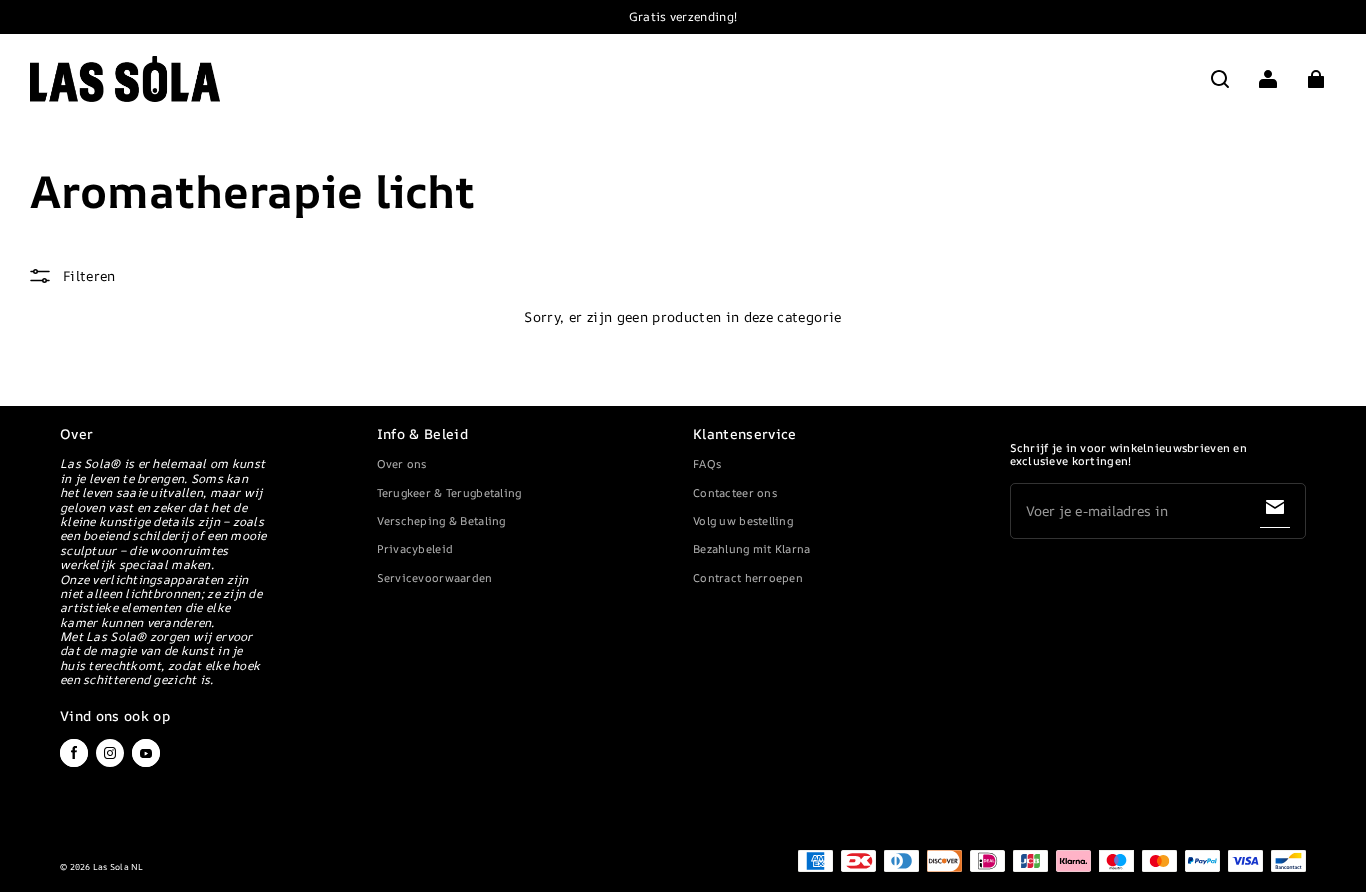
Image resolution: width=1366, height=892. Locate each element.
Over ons (402, 463)
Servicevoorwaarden (435, 577)
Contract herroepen (748, 577)
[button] (1220, 79)
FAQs (707, 463)
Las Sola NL (118, 867)
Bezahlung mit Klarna (752, 548)
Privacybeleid (415, 548)
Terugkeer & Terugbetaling (449, 492)
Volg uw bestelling (743, 520)
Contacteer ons (735, 492)
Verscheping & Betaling (441, 520)
